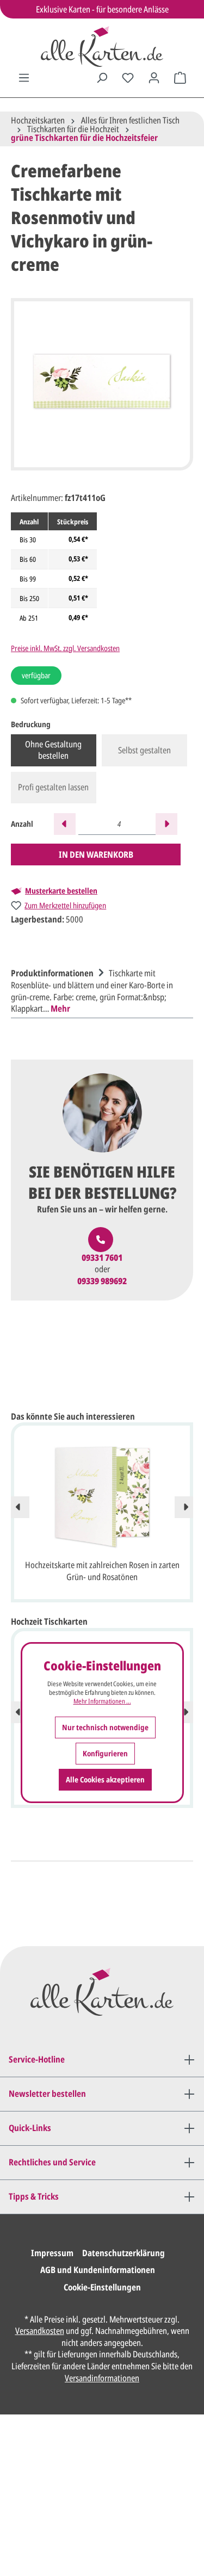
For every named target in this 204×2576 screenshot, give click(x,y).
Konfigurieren (105, 1753)
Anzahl (22, 824)
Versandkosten (40, 2331)
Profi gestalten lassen (53, 787)
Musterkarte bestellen (61, 891)
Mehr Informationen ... (102, 1701)
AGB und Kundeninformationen (98, 2270)
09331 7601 (102, 1258)
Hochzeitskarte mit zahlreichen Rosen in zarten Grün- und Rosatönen (102, 1571)
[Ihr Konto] (154, 78)
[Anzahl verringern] (65, 824)
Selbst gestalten (144, 750)
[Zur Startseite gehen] (102, 47)
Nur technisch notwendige (105, 1727)
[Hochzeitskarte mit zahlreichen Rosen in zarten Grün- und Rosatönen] (102, 1496)
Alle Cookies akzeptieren (105, 1779)
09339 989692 (102, 1281)
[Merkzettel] (128, 78)
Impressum (52, 2253)
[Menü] (24, 78)
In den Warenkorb (96, 854)
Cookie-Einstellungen (102, 2287)
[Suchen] (102, 78)
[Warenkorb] (180, 78)
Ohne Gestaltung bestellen (53, 750)
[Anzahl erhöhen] (166, 824)
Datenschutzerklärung (123, 2253)
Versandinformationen (102, 2378)
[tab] (99, 989)
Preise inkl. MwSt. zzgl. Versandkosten (65, 648)
